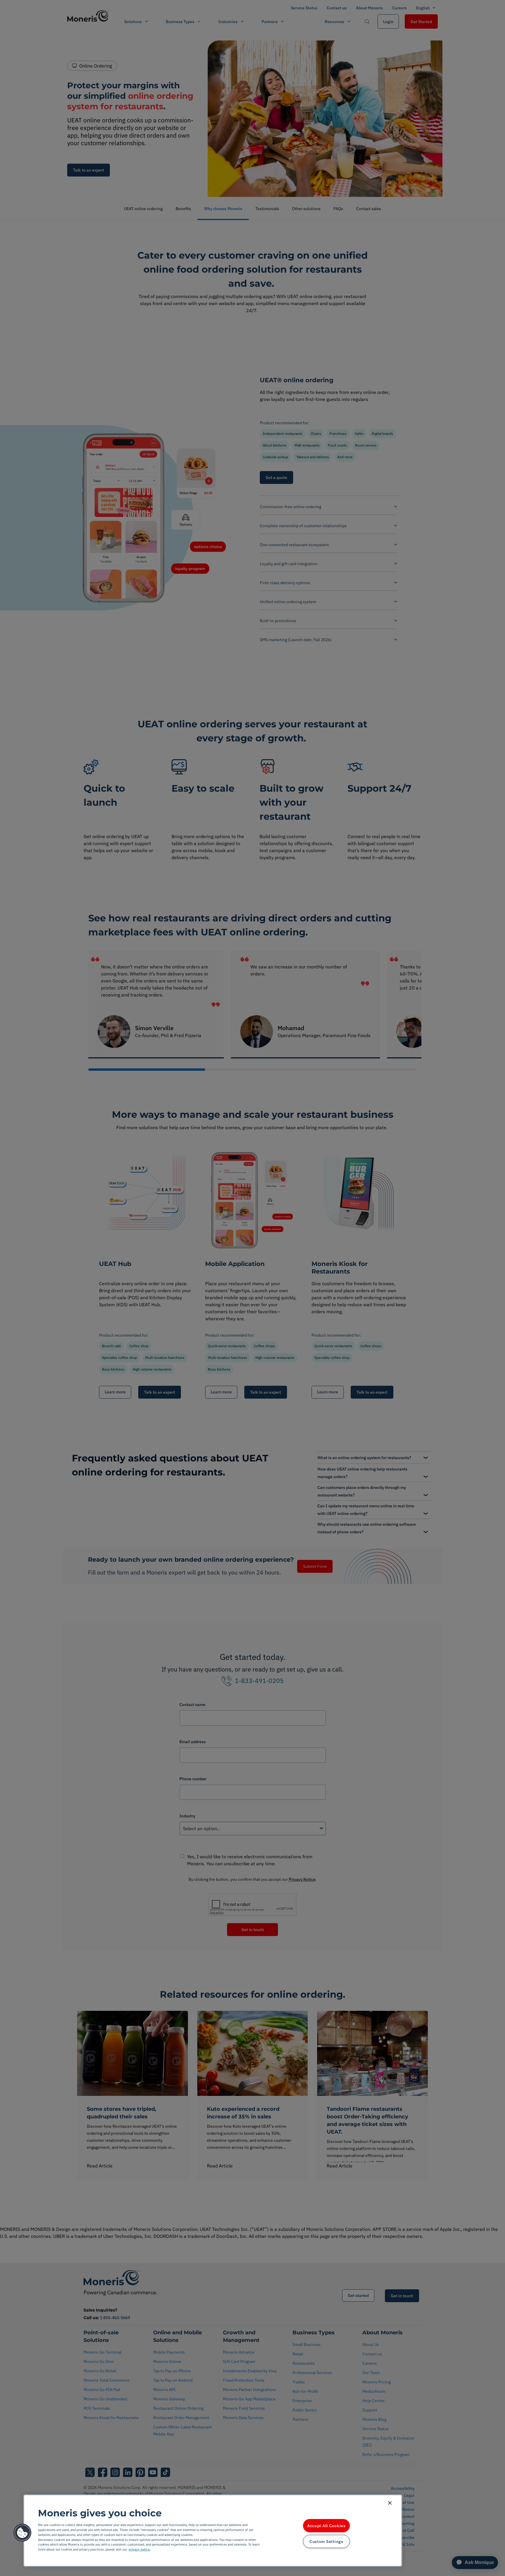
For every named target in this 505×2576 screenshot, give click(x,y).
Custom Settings (326, 2541)
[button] (23, 2533)
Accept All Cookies (326, 2526)
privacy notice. (140, 2549)
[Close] (390, 2503)
